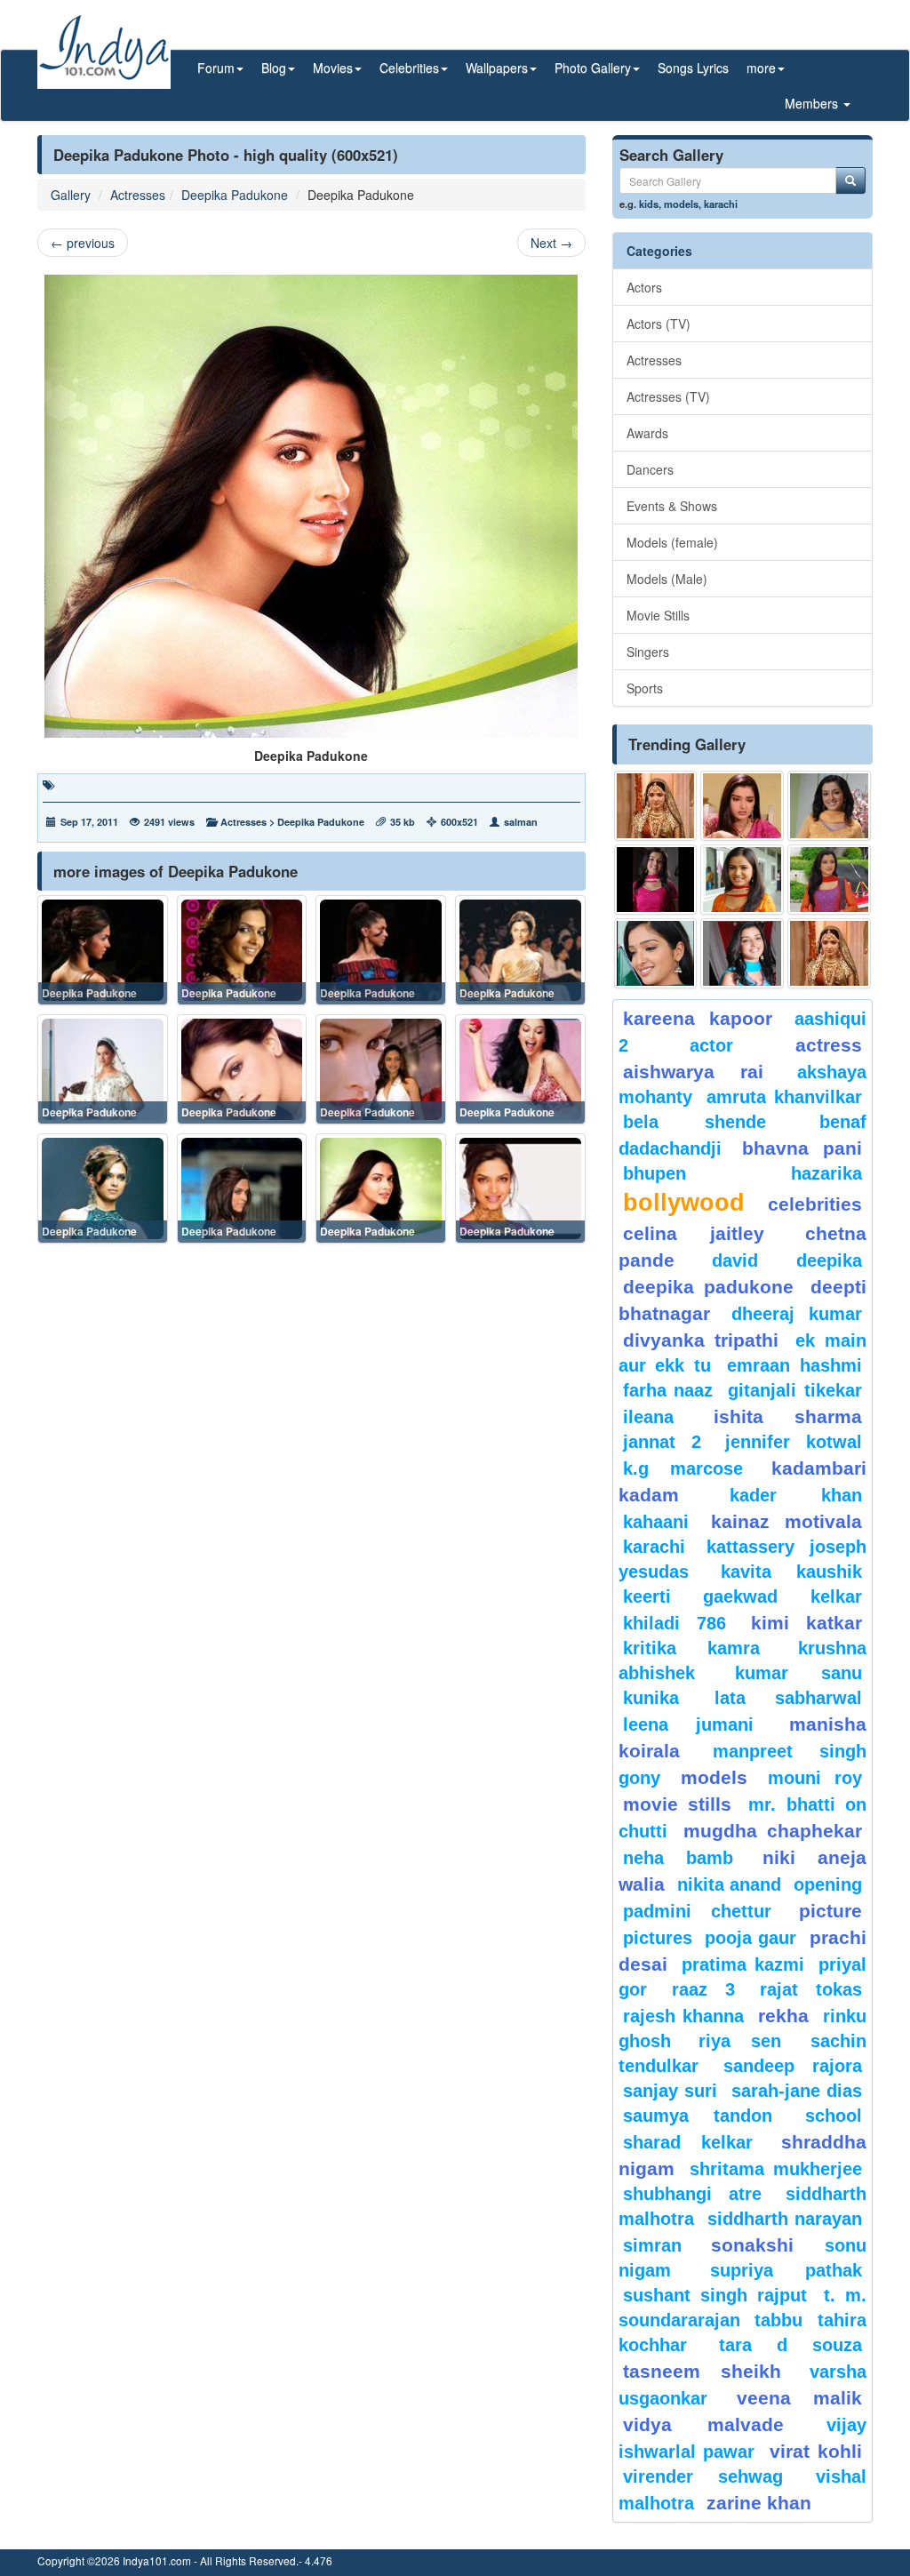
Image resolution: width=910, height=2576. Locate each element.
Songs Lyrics (693, 68)
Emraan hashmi (794, 1365)
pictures (658, 1938)
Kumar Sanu (798, 1673)
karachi (721, 204)
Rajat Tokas (811, 1989)
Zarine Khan (759, 2503)
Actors (644, 287)
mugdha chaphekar (773, 1831)
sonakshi (763, 2245)
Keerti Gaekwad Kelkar (742, 1596)
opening (828, 1884)
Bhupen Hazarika (742, 1173)
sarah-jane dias (797, 2091)
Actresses (138, 195)
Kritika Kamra (691, 1648)
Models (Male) (667, 579)
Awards (647, 433)
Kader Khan (796, 1495)
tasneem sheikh (702, 2371)
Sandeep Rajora (793, 2066)
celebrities (815, 1204)
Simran (652, 2245)
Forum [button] (216, 68)
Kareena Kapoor (698, 1018)
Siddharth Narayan (785, 2219)
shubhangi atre (692, 2194)
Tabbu (778, 2320)
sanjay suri (670, 2091)
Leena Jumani (689, 1724)
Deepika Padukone (235, 195)
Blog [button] (274, 68)
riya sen (750, 2041)
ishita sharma (788, 1416)
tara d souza (790, 2345)
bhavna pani (802, 1148)
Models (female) (672, 542)
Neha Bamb (678, 1858)
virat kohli (816, 2451)
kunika (651, 1698)
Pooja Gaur (750, 1938)
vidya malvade (703, 2424)
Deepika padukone (708, 1287)
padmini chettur (698, 1911)
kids (649, 204)
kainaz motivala (786, 1521)
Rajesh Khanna (683, 2016)
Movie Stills (658, 615)
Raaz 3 (703, 1989)
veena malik (799, 2398)
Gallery (71, 195)
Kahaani (656, 1522)
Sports (645, 688)
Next (551, 243)
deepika (829, 1260)
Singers (648, 652)
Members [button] (813, 103)
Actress (829, 1045)
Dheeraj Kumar (797, 1314)
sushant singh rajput (715, 2295)
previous (83, 243)
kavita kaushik (791, 1572)
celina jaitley (694, 1233)
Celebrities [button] (409, 68)
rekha (783, 2016)
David (735, 1260)
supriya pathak (786, 2270)
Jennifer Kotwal (794, 1442)
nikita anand (729, 1884)
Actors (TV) (659, 324)
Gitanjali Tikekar (795, 1390)
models (681, 204)
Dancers (650, 469)
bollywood (684, 1203)
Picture (830, 1911)
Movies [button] (333, 68)
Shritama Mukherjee (776, 2169)
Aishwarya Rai (694, 1072)
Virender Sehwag (703, 2476)
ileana (664, 1417)
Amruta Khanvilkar (784, 1097)
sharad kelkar (688, 2142)
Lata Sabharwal (788, 1698)
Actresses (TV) (668, 396)
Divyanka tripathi (701, 1340)
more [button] (761, 68)
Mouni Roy (815, 1778)
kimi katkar (806, 1623)
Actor (711, 1045)
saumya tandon (698, 2116)
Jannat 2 (662, 1442)
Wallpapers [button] (497, 68)
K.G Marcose (683, 1468)
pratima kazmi (742, 1964)
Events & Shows (672, 506)
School (834, 2116)
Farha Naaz (668, 1390)
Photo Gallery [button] (593, 68)
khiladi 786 (675, 1623)
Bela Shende (694, 1122)
